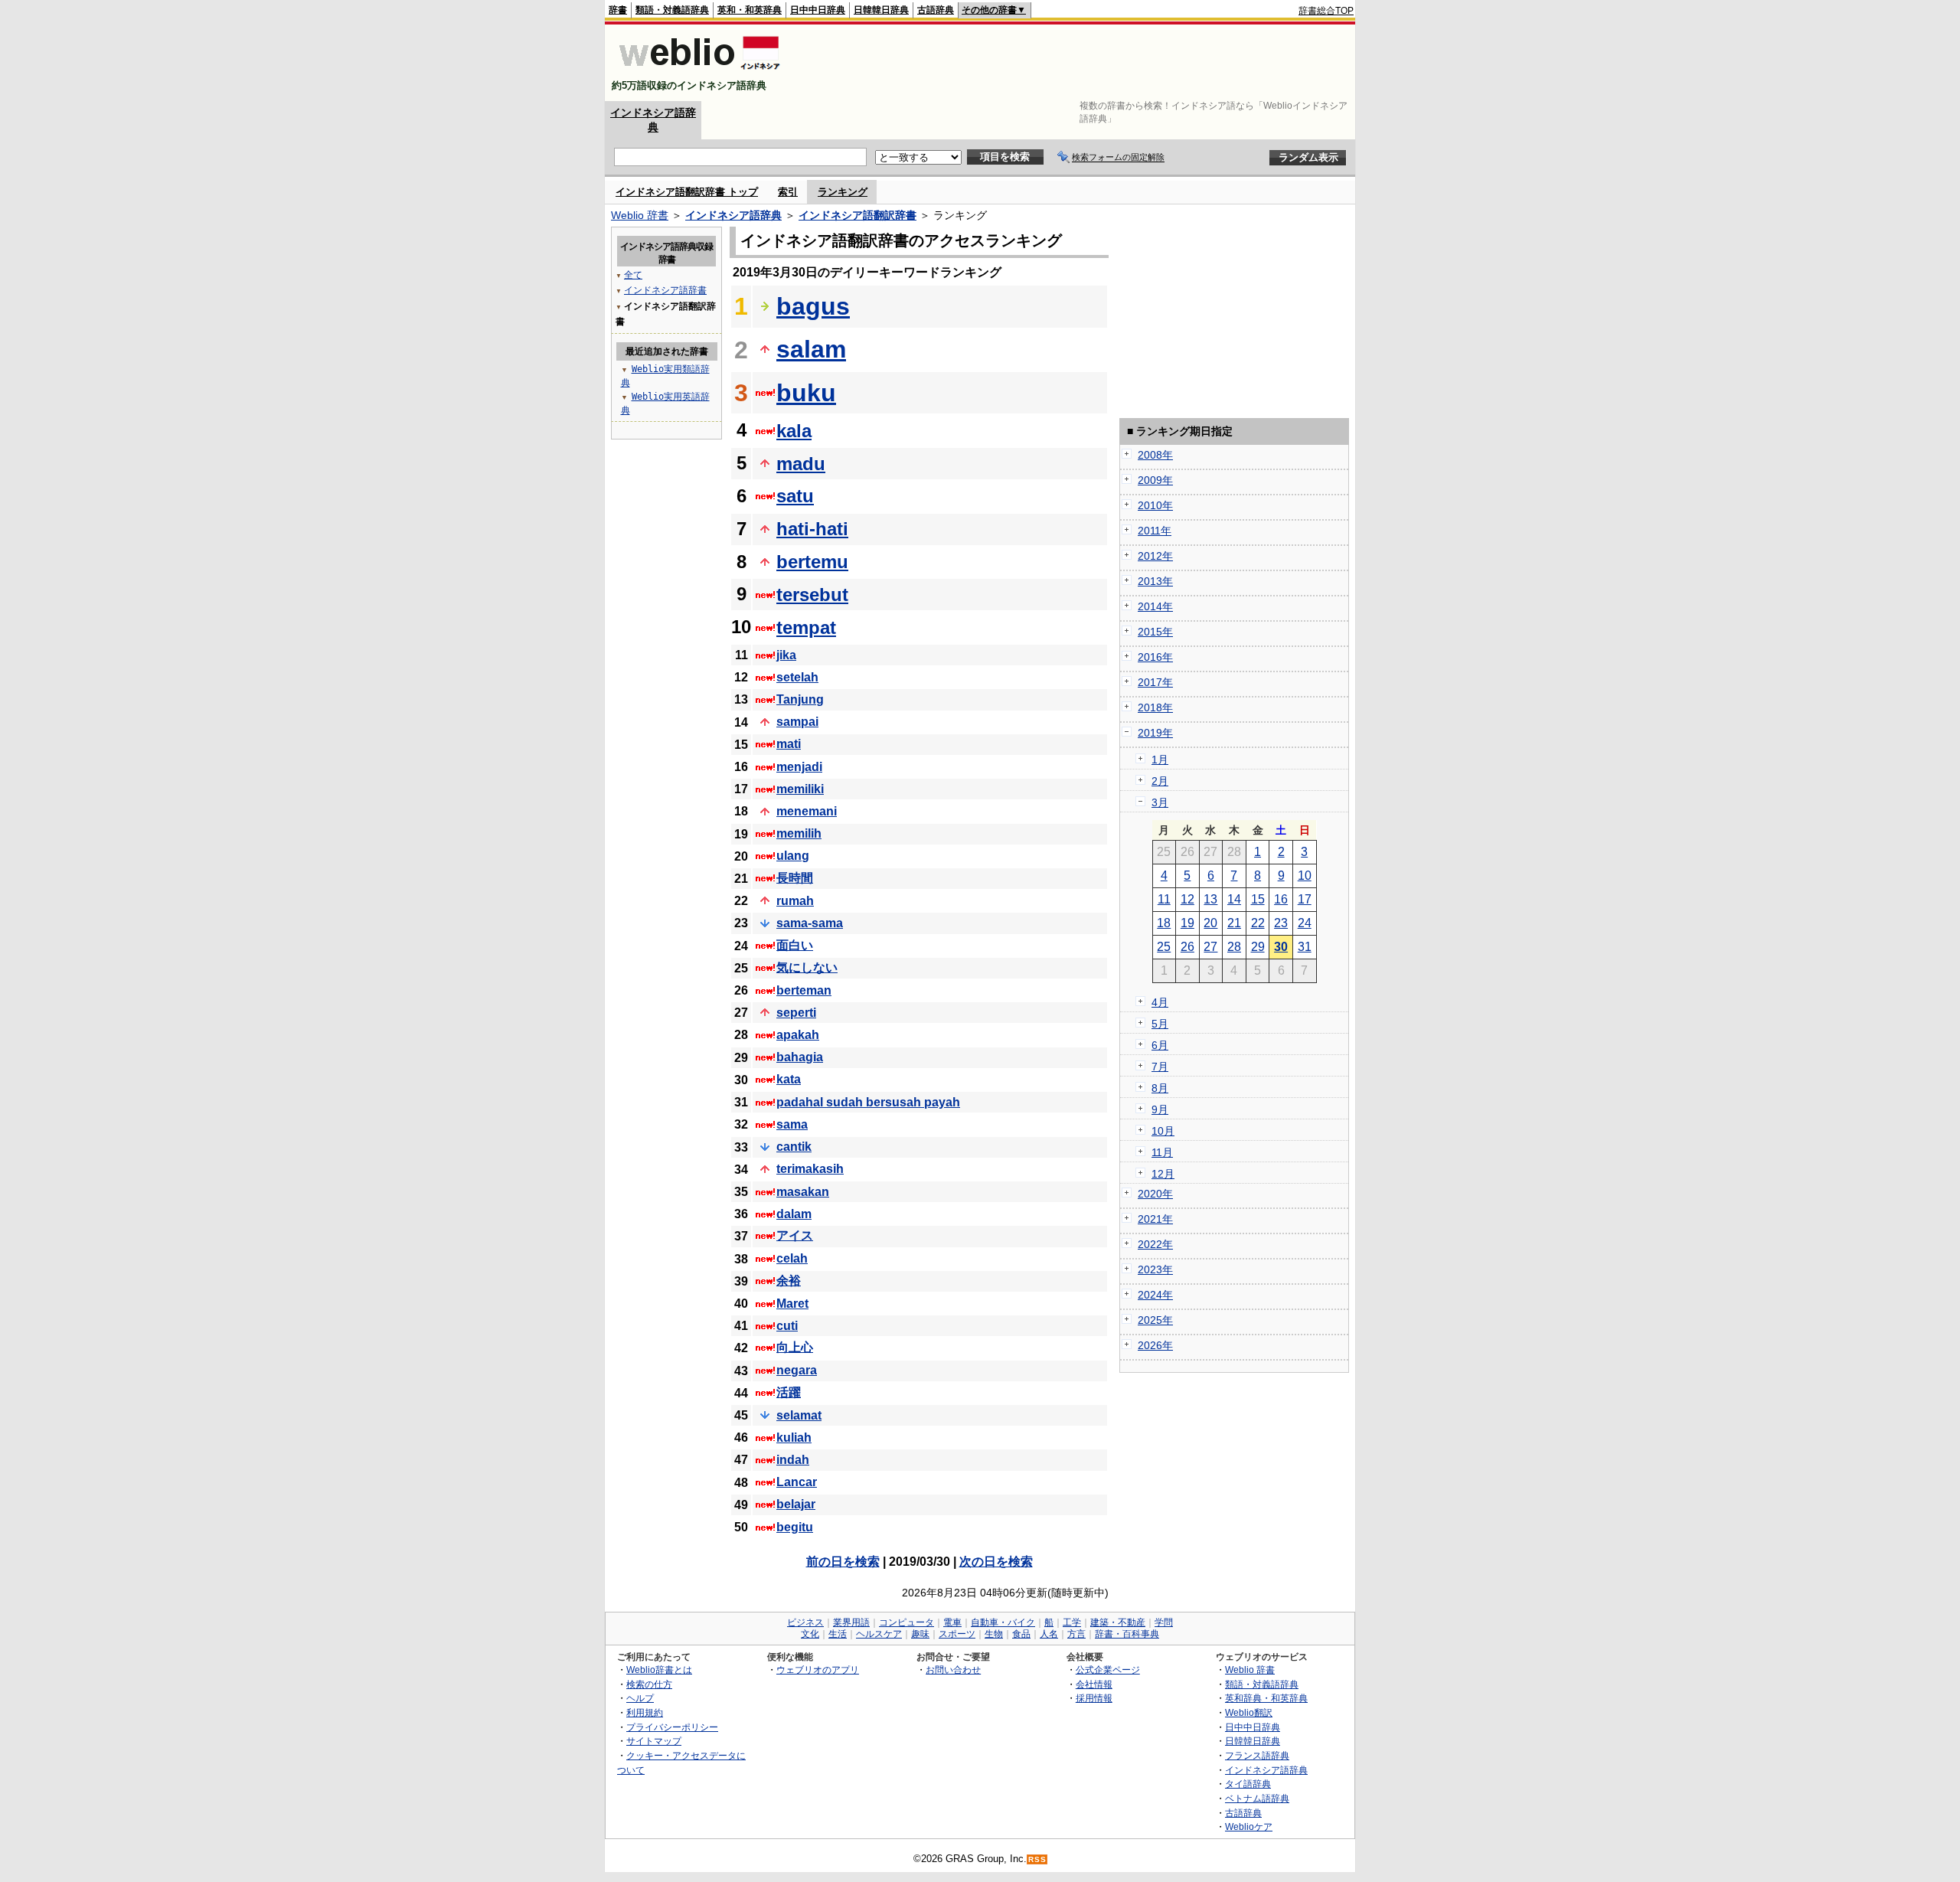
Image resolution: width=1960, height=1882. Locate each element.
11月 (1162, 1152)
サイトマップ (654, 1741)
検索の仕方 (649, 1684)
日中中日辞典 (818, 10)
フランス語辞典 (1257, 1755)
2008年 (1155, 455)
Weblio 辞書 (640, 215)
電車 (952, 1622)
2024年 (1155, 1295)
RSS (1037, 1859)
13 (1210, 899)
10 (1305, 876)
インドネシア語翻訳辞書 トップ (687, 192)
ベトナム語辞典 (1257, 1798)
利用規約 (645, 1712)
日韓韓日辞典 (881, 10)
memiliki (800, 789)
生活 (838, 1634)
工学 (1072, 1622)
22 (1258, 923)
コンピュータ (906, 1622)
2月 (1160, 781)
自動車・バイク (1003, 1622)
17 (1305, 899)
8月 (1160, 1088)
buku (806, 393)
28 (1234, 947)
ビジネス (805, 1622)
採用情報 (1094, 1698)
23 (1281, 923)
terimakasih (810, 1169)
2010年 (1155, 505)
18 (1164, 923)
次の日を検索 (996, 1562)
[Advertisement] (1075, 63)
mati (789, 744)
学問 (1164, 1622)
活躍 (789, 1392)
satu (795, 496)
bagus (813, 306)
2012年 (1155, 556)
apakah (798, 1035)
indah (793, 1460)
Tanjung (800, 699)
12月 (1163, 1174)
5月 (1160, 1024)
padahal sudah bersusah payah (868, 1102)
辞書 (618, 10)
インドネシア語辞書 (665, 290)
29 (1258, 947)
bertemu (812, 562)
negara (797, 1370)
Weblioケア (1249, 1826)
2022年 (1155, 1244)
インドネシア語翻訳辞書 (857, 215)
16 (1281, 899)
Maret (792, 1304)
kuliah (794, 1438)
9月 (1160, 1109)
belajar (796, 1504)
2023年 (1155, 1269)
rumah (795, 901)
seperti (796, 1013)
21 (1234, 923)
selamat (799, 1415)
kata (789, 1079)
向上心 (795, 1347)
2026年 (1155, 1345)
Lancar (797, 1482)
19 (1187, 923)
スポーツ (957, 1634)
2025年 (1155, 1320)
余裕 (789, 1281)
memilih (799, 833)
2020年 (1155, 1194)
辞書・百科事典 (1127, 1634)
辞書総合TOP (1326, 11)
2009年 (1155, 480)
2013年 (1155, 581)
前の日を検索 (843, 1562)
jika (786, 655)
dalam (794, 1214)
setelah (797, 677)
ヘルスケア (879, 1634)
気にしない (807, 967)
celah (792, 1258)
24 (1305, 923)
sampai (797, 722)
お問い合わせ (953, 1670)
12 (1187, 899)
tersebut (812, 595)
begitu (795, 1527)
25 (1164, 947)
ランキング (843, 192)
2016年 (1155, 657)
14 (1234, 899)
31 (1305, 947)
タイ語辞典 (1248, 1784)
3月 (1160, 802)
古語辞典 (936, 10)
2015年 (1155, 632)
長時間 (795, 878)
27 (1210, 947)
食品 (1021, 1634)
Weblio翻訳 (1249, 1712)
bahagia (800, 1057)
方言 (1076, 1634)
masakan (803, 1192)
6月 (1160, 1045)
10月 (1163, 1131)
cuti (787, 1326)
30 (1281, 947)
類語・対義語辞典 (672, 10)
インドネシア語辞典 (733, 215)
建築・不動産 (1118, 1622)
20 (1210, 923)
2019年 (1155, 733)
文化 (810, 1634)
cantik (794, 1147)
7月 (1160, 1067)
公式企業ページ (1108, 1670)
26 (1187, 947)
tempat (806, 627)
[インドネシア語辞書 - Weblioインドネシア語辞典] (698, 72)
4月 (1160, 1002)
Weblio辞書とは (659, 1670)
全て (633, 275)
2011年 (1155, 531)
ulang (793, 856)
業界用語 (851, 1622)
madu (801, 464)
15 (1258, 899)
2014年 (1155, 606)
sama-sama (810, 923)
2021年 (1155, 1219)
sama (792, 1124)
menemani (807, 811)
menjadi (799, 767)
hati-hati (812, 529)
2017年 (1155, 682)
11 (1164, 899)
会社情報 (1094, 1684)
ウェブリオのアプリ (818, 1670)
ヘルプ (640, 1698)
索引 (788, 192)
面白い (795, 945)
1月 (1160, 760)
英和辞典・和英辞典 (1266, 1698)
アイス (795, 1235)
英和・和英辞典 (750, 10)
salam (811, 349)
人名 (1049, 1634)
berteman (804, 990)
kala (794, 431)
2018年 (1155, 707)
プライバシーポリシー (672, 1727)
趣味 (920, 1634)
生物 (994, 1634)
